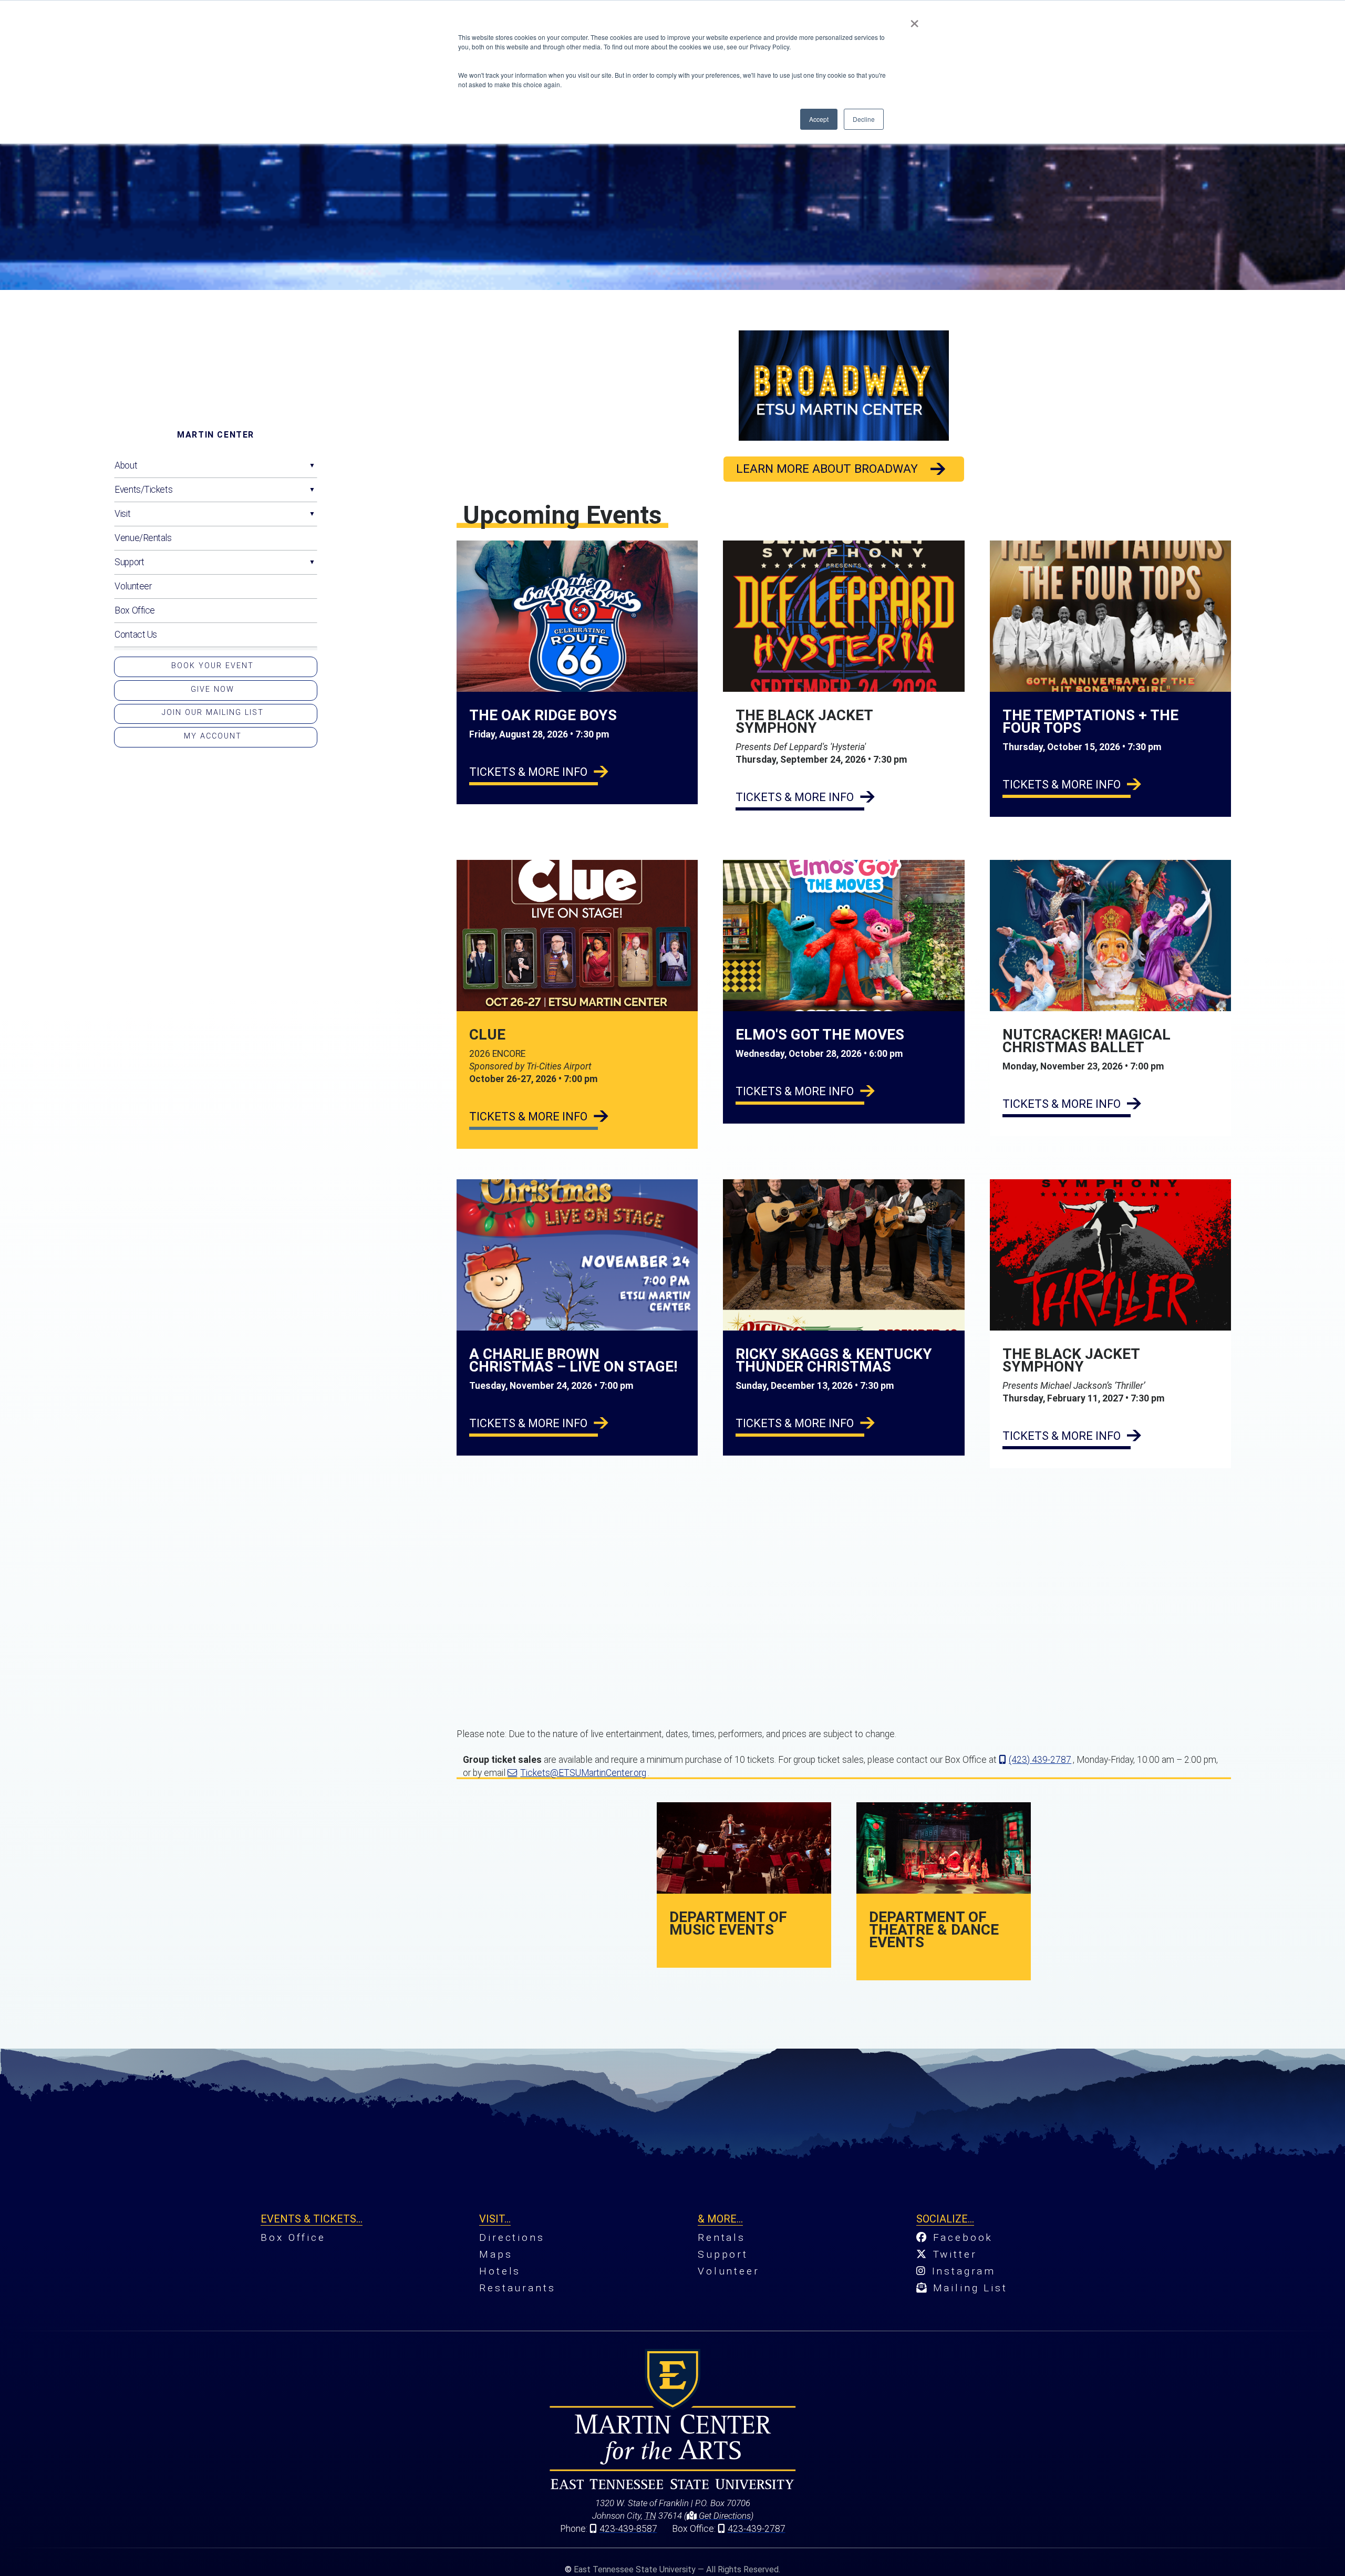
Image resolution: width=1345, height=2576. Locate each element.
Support (129, 562)
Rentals (722, 2237)
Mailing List (968, 2288)
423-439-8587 (628, 2529)
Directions (512, 2237)
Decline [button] (864, 119)
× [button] (914, 20)
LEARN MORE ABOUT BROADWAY (827, 469)
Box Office (135, 610)
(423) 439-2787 (1040, 1760)
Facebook (961, 2237)
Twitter (953, 2254)
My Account (213, 736)
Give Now (213, 689)
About (126, 465)
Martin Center (216, 435)
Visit (122, 514)
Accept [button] (819, 119)
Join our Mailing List (213, 713)
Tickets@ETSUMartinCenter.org (583, 1773)
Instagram (961, 2271)
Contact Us (136, 635)
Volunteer (133, 586)
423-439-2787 (757, 2529)
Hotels (500, 2271)
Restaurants (517, 2288)
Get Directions (724, 2516)
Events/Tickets (143, 490)
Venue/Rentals (143, 538)
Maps (496, 2254)
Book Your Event (213, 666)
